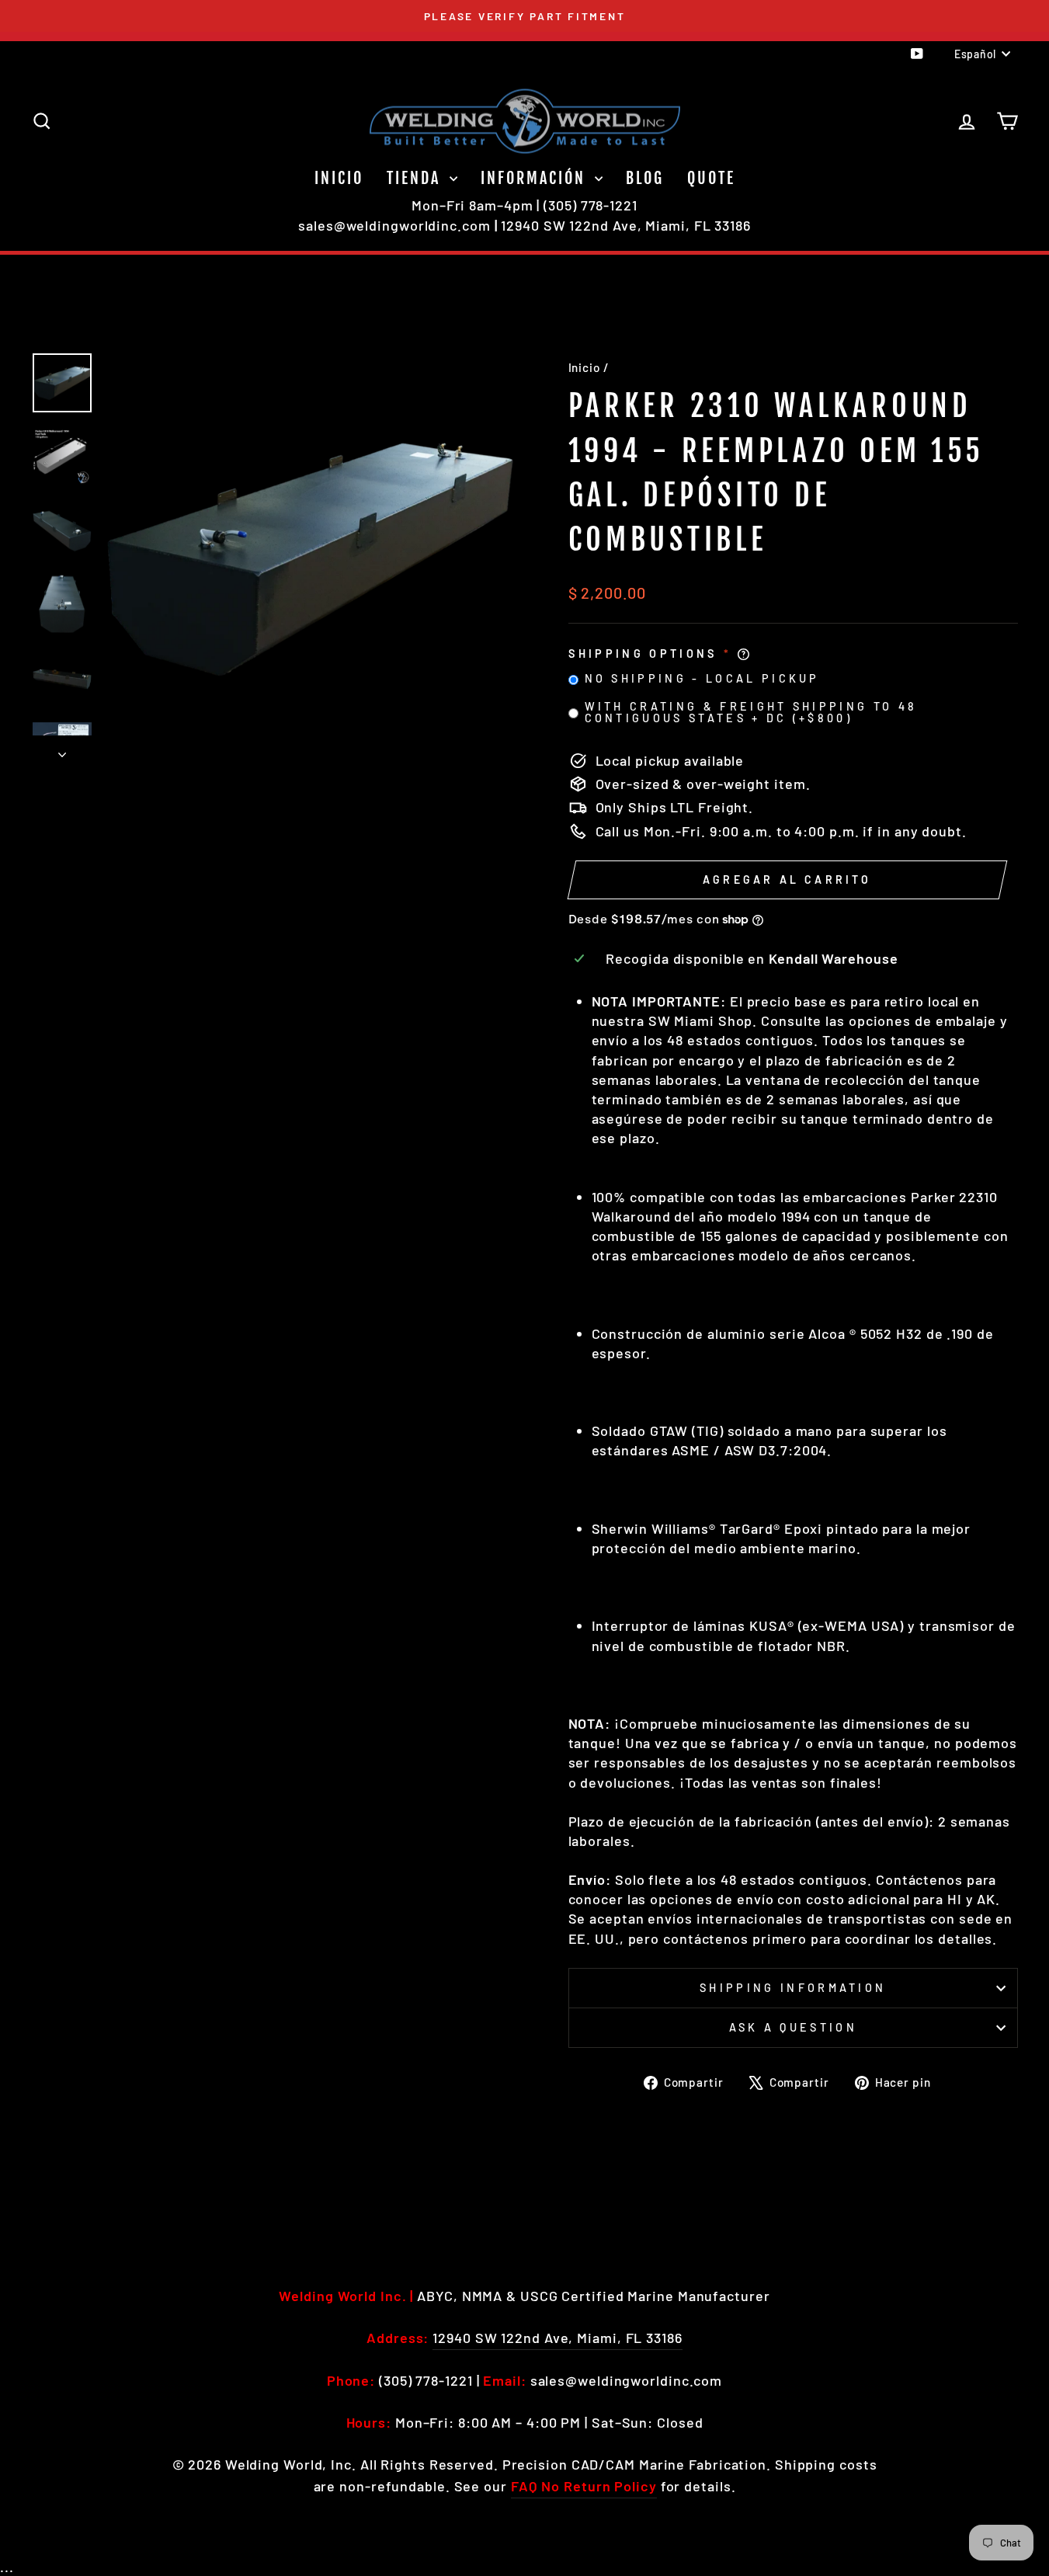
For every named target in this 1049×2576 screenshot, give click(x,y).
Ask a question (793, 2027)
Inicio (339, 178)
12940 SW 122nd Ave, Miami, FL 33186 (626, 225)
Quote (711, 178)
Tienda (416, 178)
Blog (645, 178)
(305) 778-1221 (590, 205)
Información (536, 178)
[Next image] (62, 749)
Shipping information (793, 1988)
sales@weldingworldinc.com (394, 225)
